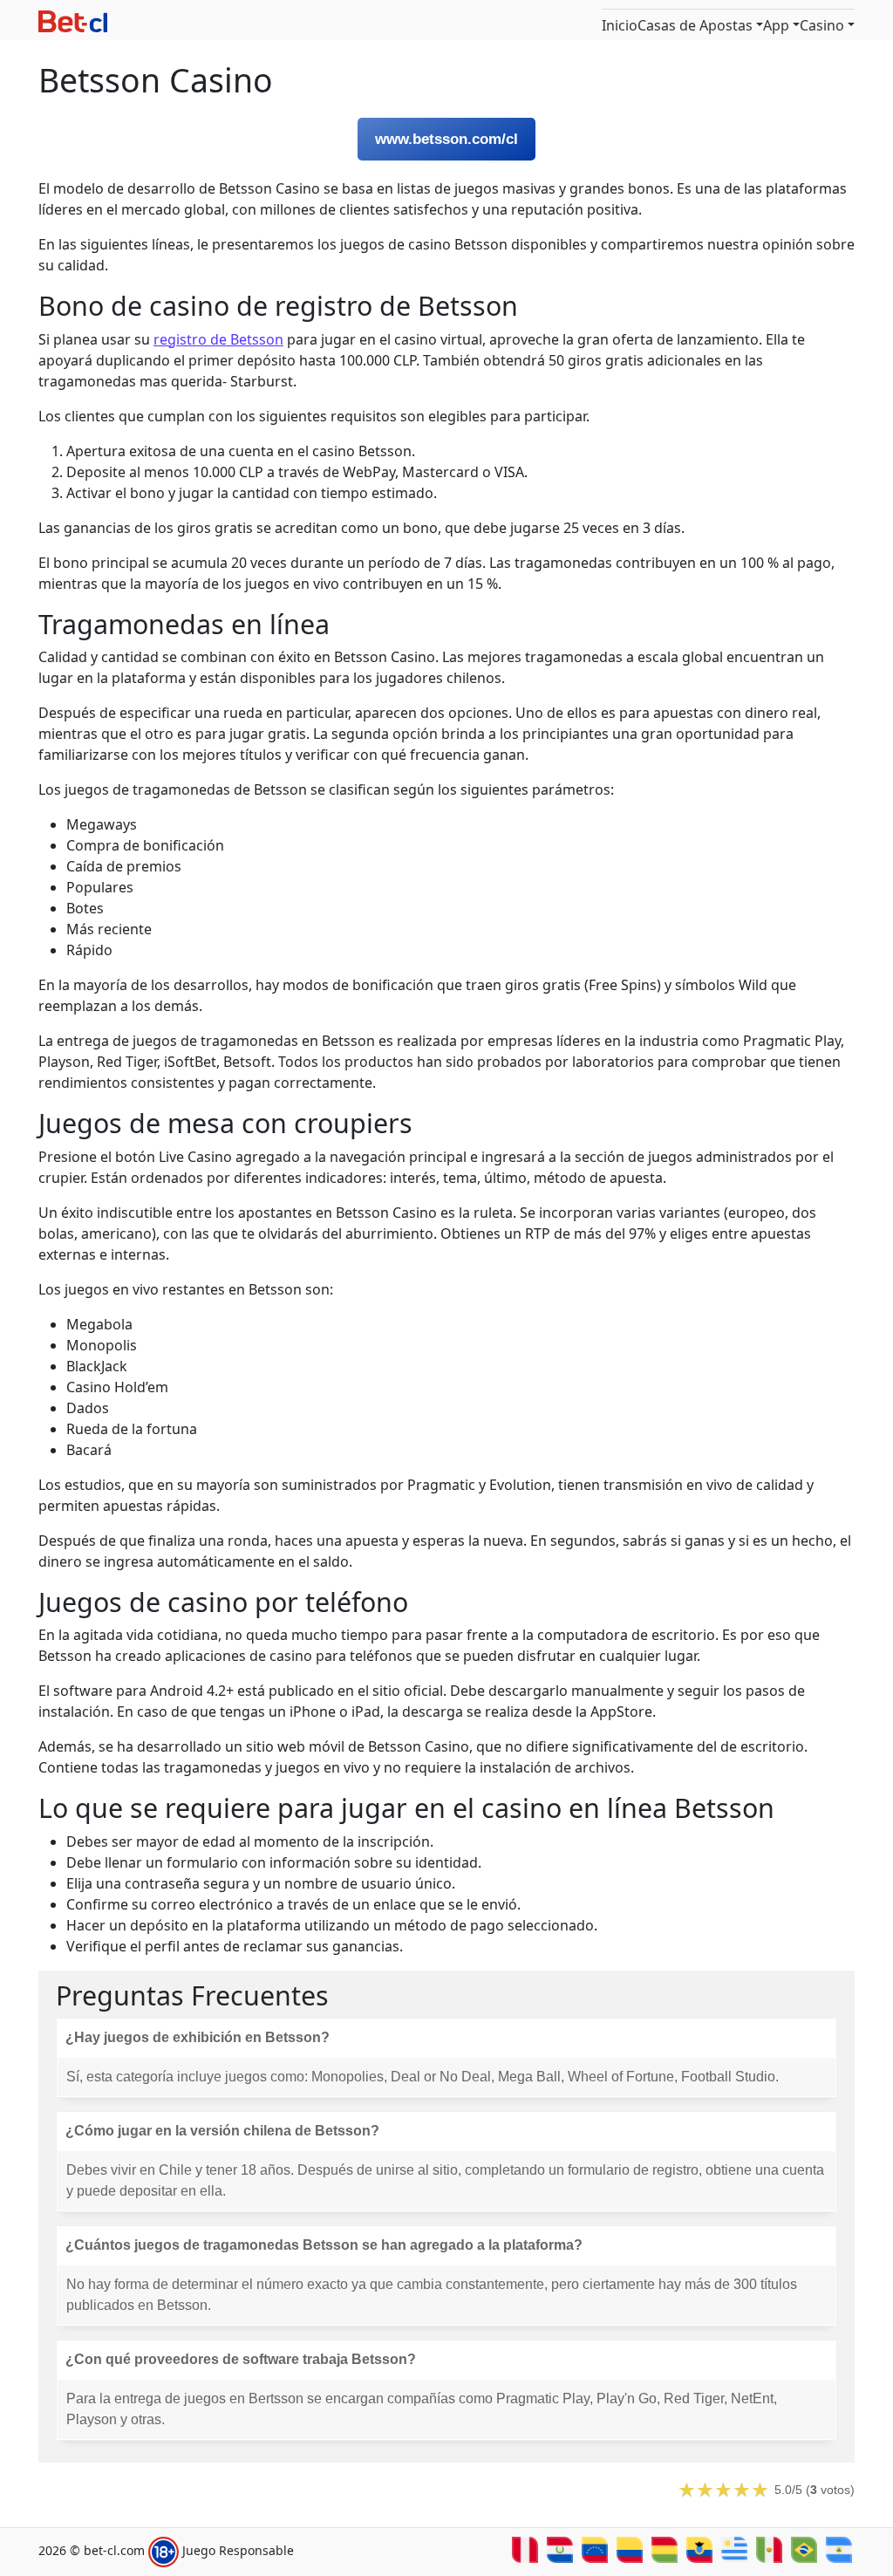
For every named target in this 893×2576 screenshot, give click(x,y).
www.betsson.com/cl (446, 139)
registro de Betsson (218, 339)
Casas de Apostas (695, 25)
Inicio (620, 25)
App (776, 25)
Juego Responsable (238, 2551)
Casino (822, 25)
